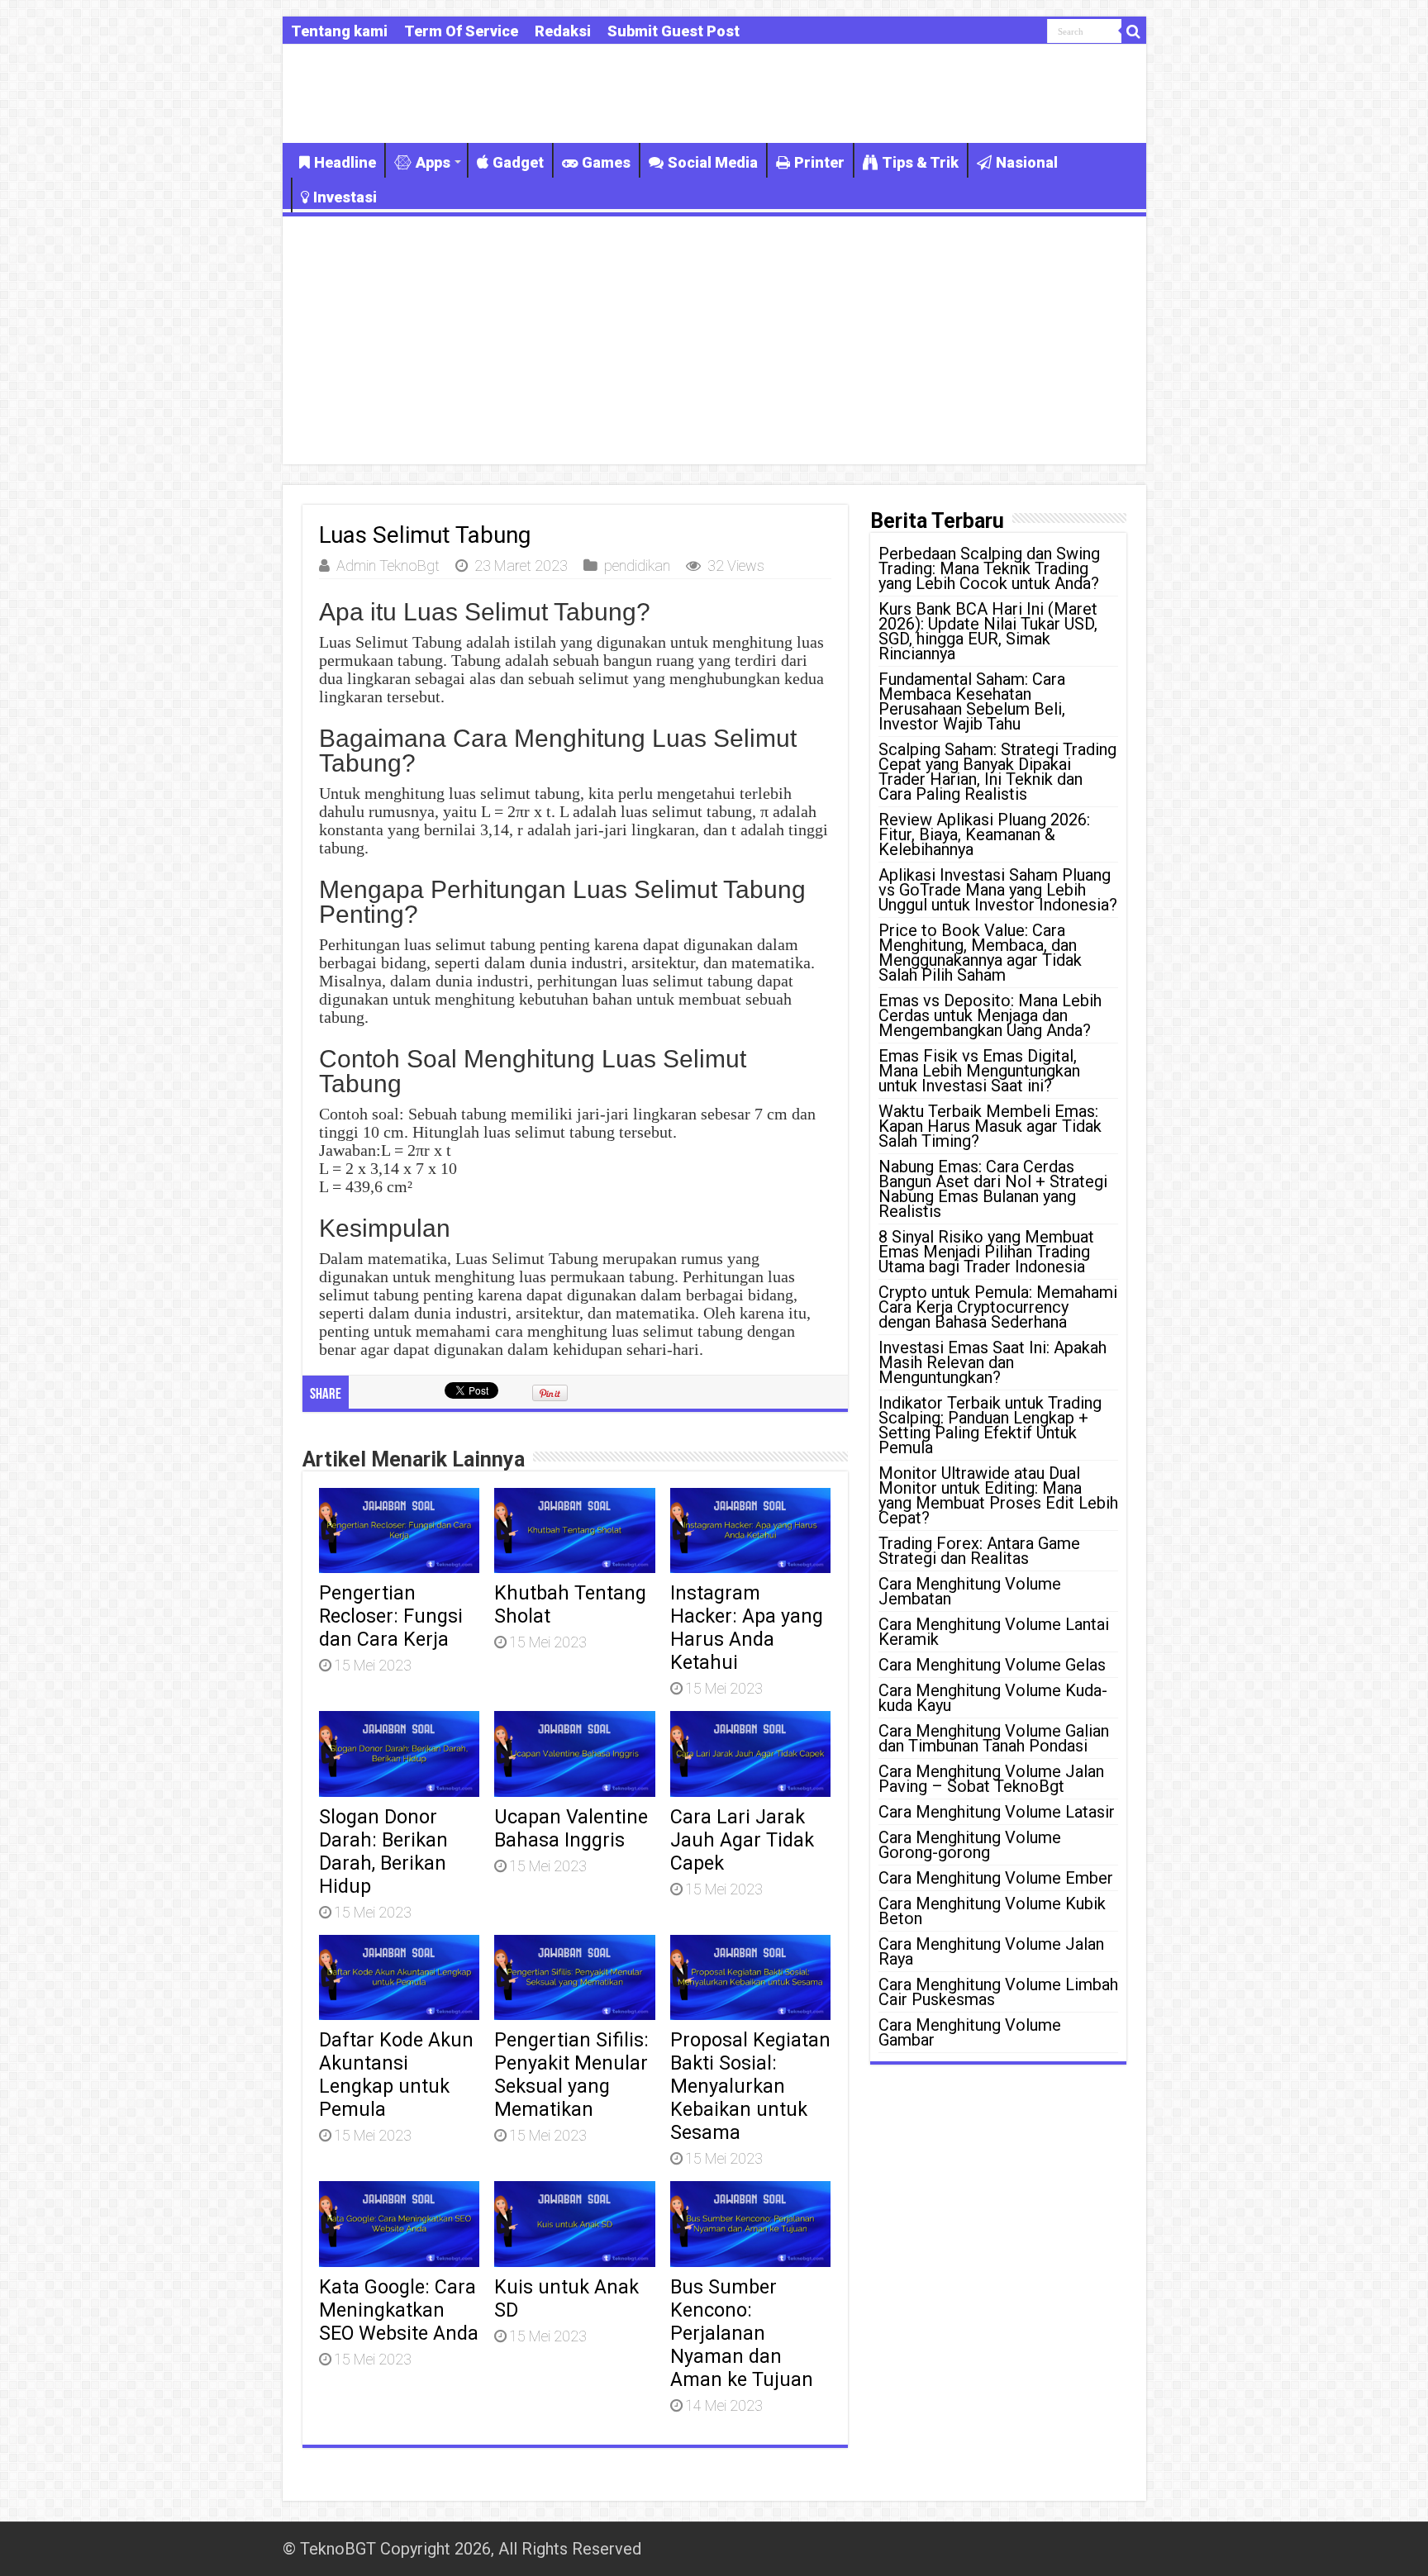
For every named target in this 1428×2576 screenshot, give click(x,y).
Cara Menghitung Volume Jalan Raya (991, 1951)
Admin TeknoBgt (388, 566)
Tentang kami (339, 31)
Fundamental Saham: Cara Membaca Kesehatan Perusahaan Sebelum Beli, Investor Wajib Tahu (972, 701)
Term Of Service (461, 31)
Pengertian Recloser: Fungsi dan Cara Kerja (391, 1616)
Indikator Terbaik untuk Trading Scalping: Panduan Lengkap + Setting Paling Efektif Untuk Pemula (990, 1425)
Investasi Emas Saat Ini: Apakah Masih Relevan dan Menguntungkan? (992, 1362)
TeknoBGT (338, 2549)
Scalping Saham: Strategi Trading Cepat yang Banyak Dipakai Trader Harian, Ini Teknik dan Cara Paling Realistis (997, 772)
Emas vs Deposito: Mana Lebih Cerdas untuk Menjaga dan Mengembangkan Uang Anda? (990, 1015)
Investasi (345, 197)
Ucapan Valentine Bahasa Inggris (571, 1828)
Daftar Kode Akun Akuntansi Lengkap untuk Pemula (396, 2075)
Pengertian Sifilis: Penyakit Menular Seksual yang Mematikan (571, 2075)
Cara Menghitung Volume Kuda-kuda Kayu (993, 1698)
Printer (819, 162)
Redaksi (563, 31)
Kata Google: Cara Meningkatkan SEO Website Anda (399, 2310)
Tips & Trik (920, 162)
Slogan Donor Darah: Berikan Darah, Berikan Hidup (383, 1851)
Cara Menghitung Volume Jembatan (970, 1591)
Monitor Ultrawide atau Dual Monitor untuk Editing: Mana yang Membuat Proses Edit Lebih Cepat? (998, 1495)
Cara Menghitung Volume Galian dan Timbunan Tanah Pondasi (994, 1738)
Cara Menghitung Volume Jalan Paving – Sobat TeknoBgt (991, 1779)
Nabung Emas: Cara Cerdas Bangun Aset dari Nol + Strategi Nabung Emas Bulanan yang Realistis (993, 1189)
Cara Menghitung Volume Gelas (992, 1665)
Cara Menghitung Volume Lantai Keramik (994, 1632)
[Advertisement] (714, 340)
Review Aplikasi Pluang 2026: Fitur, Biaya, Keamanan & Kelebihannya (984, 834)
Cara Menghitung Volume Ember (996, 1878)
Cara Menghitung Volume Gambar (970, 2032)
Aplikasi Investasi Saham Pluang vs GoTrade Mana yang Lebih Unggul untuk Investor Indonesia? (998, 890)
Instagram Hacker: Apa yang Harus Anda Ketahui (747, 1628)
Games (606, 162)
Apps (433, 162)
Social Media (713, 162)
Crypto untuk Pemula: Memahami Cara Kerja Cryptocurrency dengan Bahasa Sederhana (998, 1307)
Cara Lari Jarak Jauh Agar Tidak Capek (742, 1840)
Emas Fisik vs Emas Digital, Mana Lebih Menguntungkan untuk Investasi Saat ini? (979, 1071)
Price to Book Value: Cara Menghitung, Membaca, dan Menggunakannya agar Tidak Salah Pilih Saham (980, 953)
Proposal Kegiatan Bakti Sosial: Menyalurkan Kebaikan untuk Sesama (750, 2086)
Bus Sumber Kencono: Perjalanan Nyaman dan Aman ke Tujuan (742, 2333)
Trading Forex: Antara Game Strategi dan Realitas (979, 1551)
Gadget (518, 162)
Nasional (1027, 162)
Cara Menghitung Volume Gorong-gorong (970, 1845)
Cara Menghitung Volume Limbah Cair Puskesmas (998, 1992)
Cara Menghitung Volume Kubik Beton (992, 1911)
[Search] (1134, 31)
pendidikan (637, 566)
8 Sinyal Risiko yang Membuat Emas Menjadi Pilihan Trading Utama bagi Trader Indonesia (986, 1252)
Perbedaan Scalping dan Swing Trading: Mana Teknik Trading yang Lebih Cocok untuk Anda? (989, 568)
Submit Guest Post (674, 31)
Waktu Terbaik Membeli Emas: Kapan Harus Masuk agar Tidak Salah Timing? (990, 1126)
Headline (345, 162)
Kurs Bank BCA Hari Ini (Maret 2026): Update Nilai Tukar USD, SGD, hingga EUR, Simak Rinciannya (988, 631)
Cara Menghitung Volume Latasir (997, 1812)
